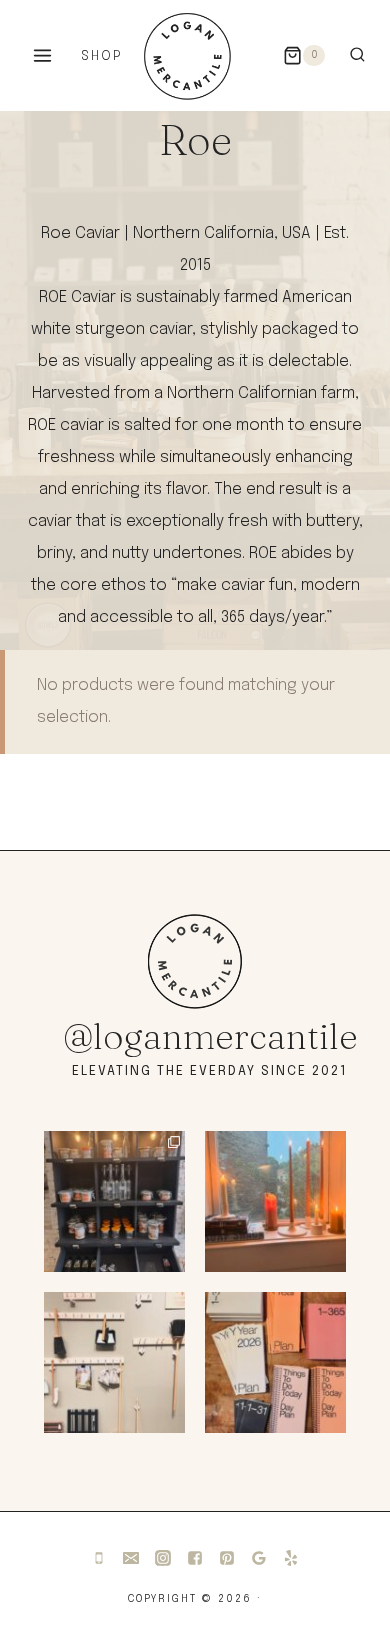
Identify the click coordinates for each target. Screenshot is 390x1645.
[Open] (114, 1201)
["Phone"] (99, 1558)
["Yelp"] (291, 1558)
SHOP (101, 56)
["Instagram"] (163, 1558)
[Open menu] (43, 55)
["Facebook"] (195, 1558)
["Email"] (131, 1558)
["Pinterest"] (227, 1558)
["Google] (259, 1558)
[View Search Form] (357, 55)
